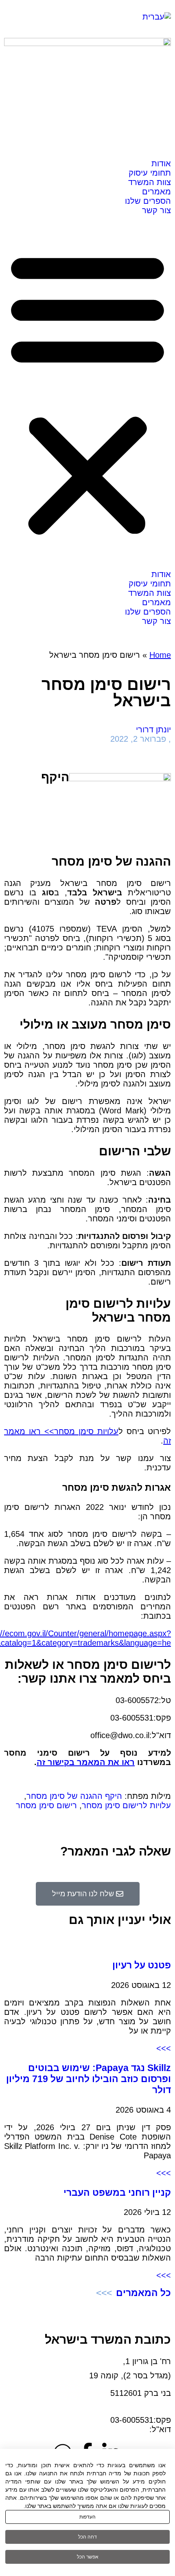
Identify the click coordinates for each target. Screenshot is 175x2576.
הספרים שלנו (148, 201)
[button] (87, 392)
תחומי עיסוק (150, 173)
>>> (164, 2048)
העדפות (87, 2517)
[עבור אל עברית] (157, 17)
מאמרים (156, 192)
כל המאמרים (143, 2293)
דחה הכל (87, 2537)
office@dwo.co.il (120, 2429)
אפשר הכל (88, 2557)
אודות (161, 163)
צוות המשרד (150, 182)
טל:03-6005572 (143, 2411)
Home (160, 655)
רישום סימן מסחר (46, 1805)
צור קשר (156, 210)
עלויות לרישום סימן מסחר (126, 1805)
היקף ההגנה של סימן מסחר (74, 1796)
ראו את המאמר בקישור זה (86, 1762)
